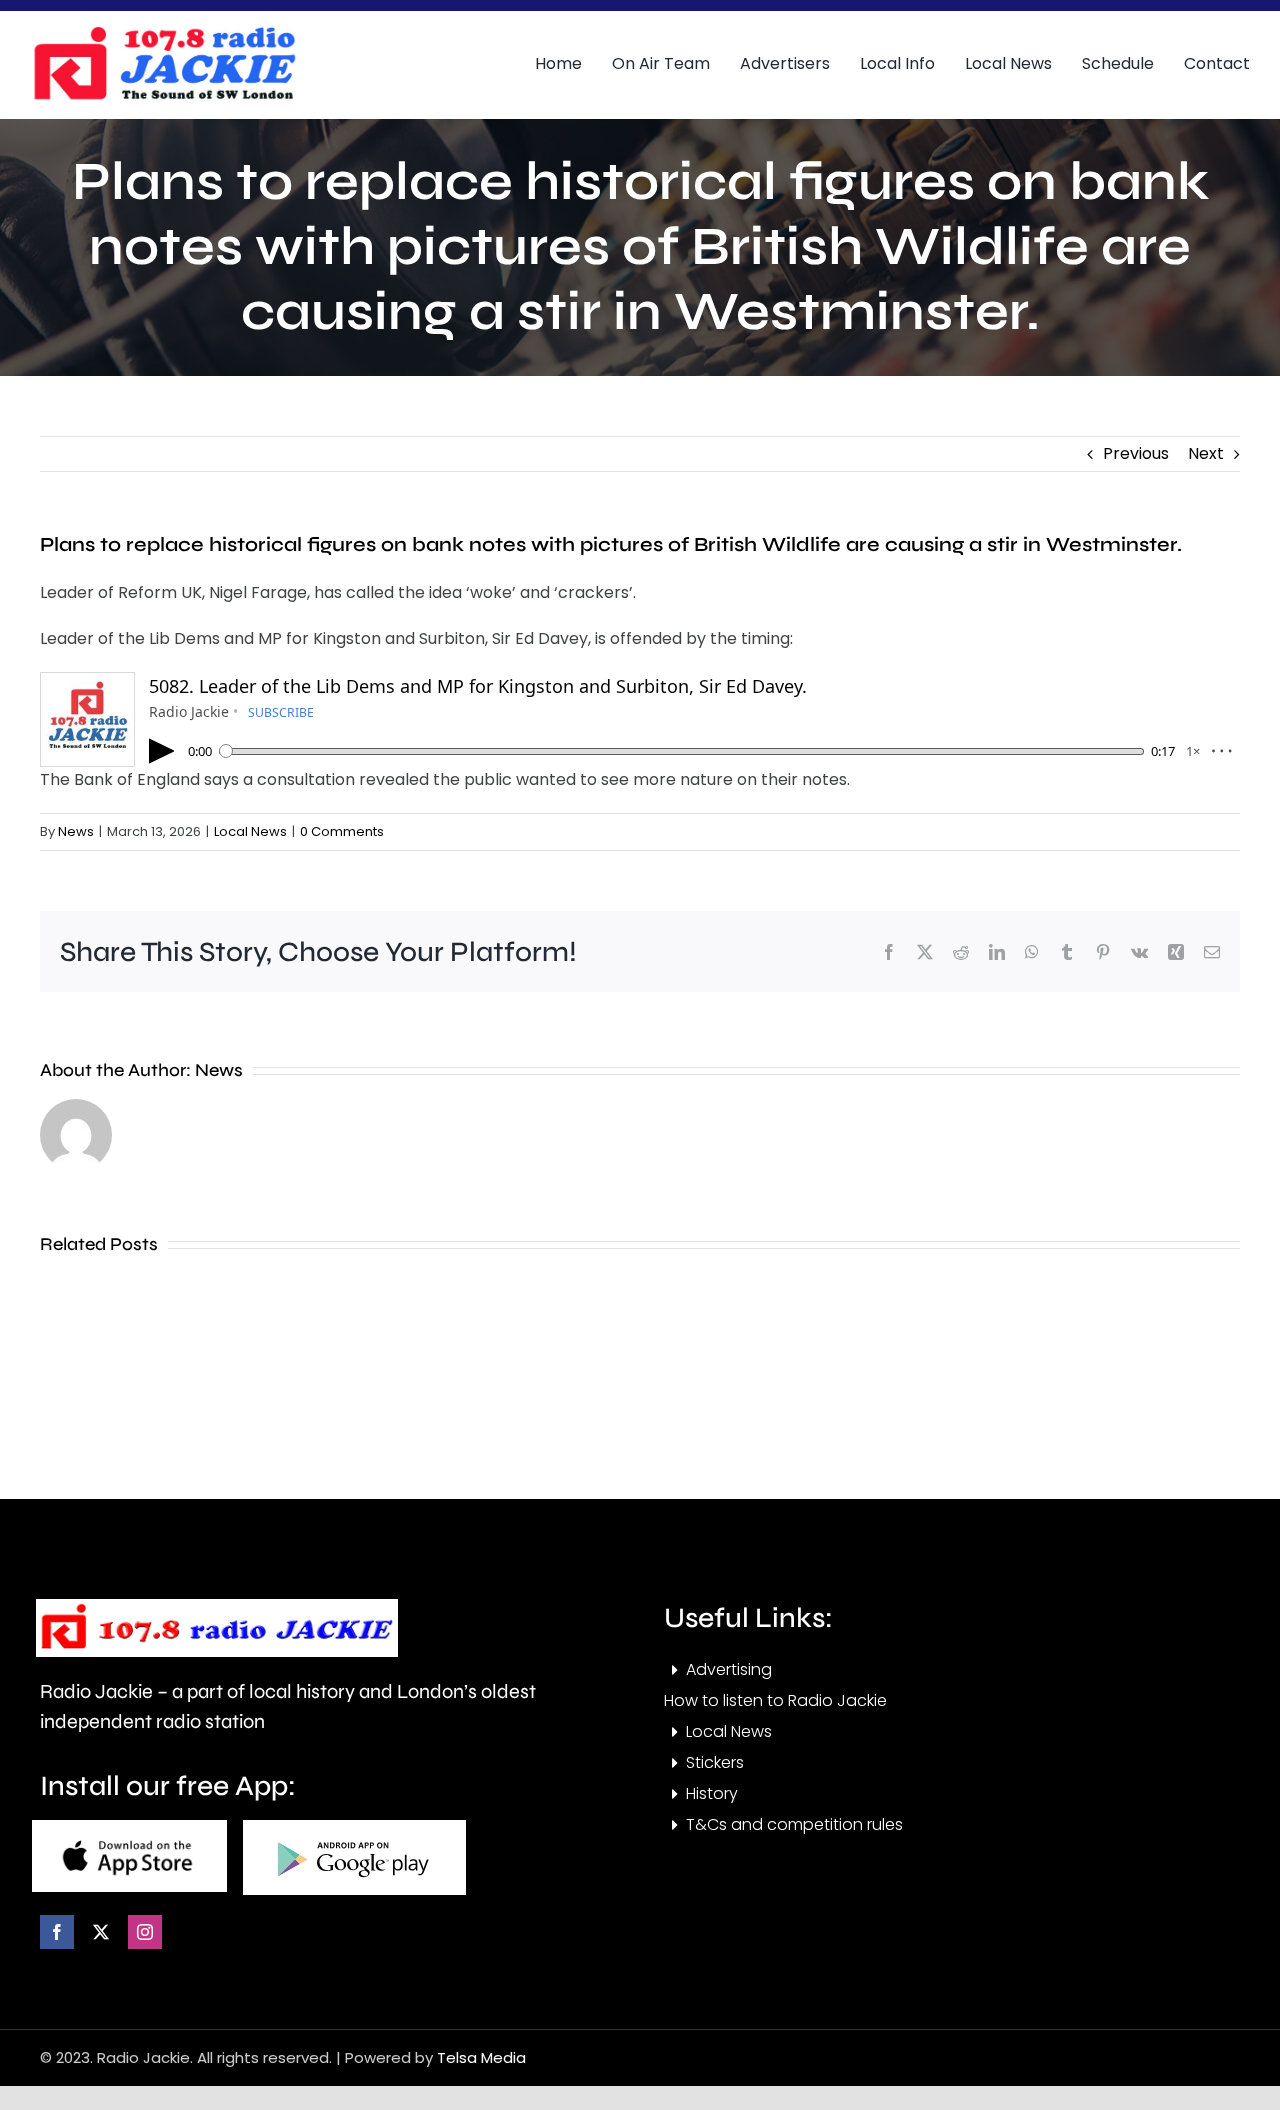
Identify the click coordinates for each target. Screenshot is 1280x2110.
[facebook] (57, 1932)
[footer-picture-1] (129, 1827)
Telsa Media (481, 2057)
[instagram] (145, 1932)
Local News (250, 831)
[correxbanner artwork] (164, 33)
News (76, 831)
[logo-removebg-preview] (217, 1606)
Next (1206, 453)
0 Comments (342, 831)
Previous (1136, 453)
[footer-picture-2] (354, 1827)
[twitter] (101, 1932)
